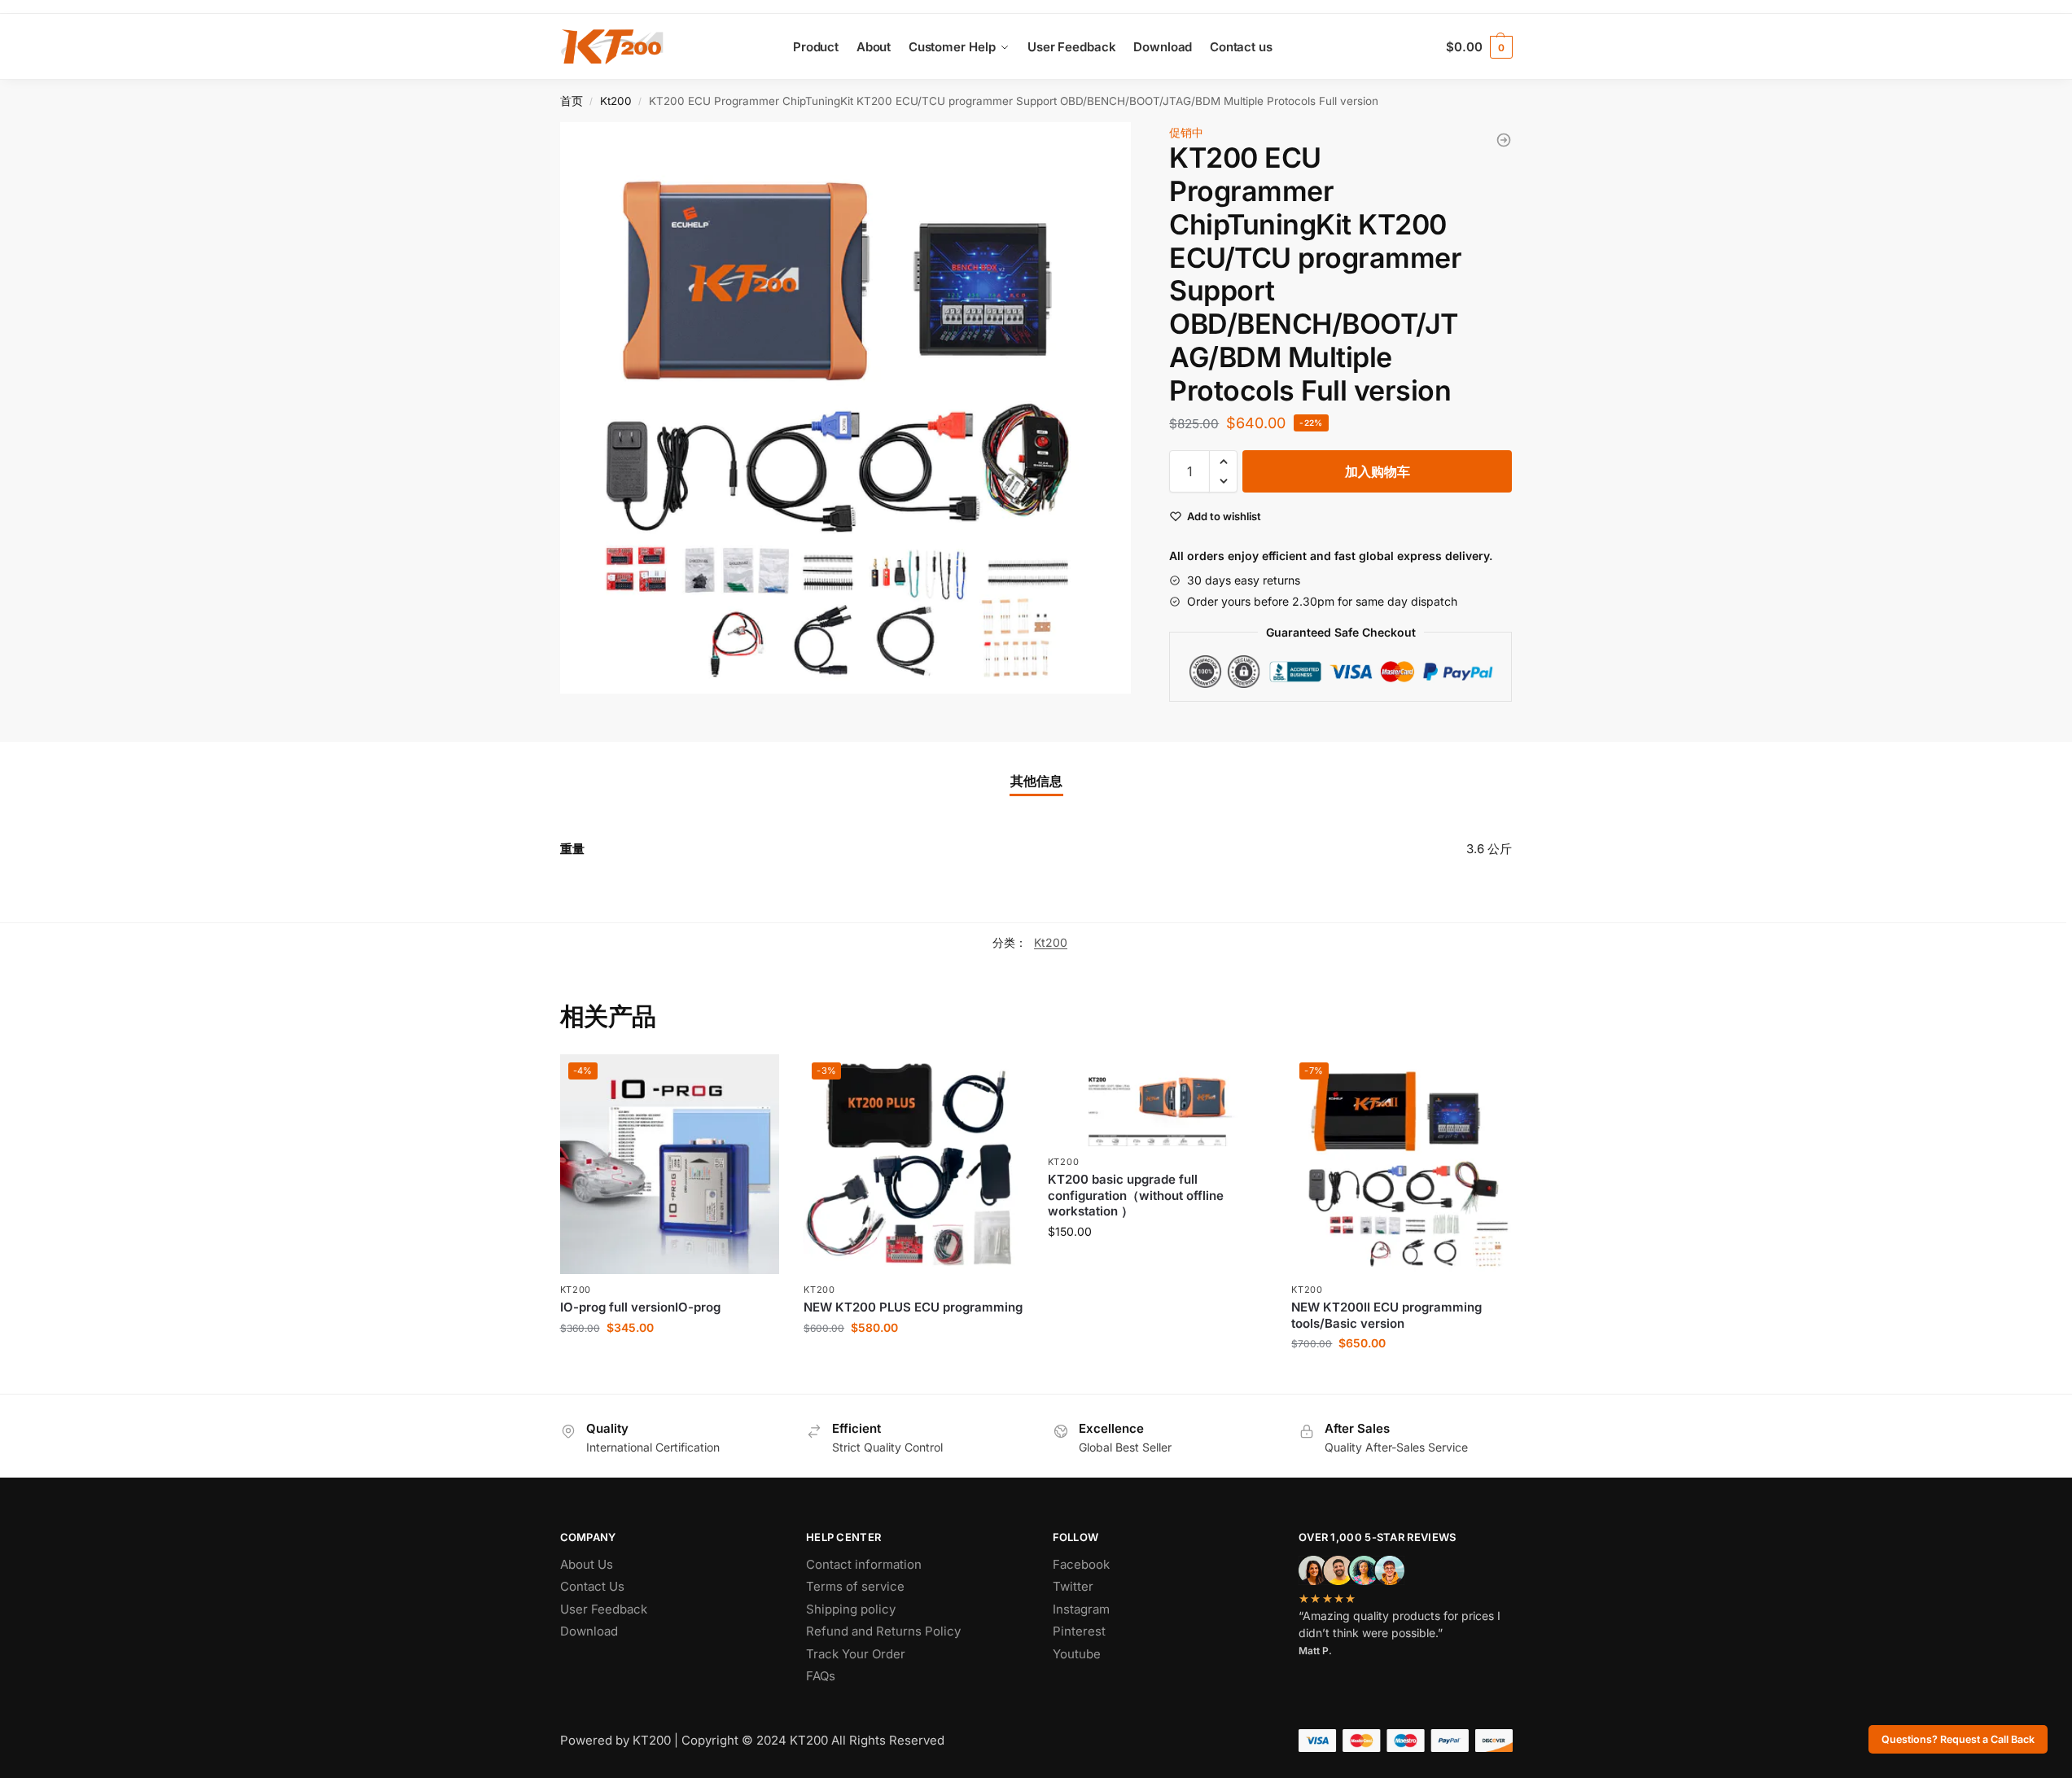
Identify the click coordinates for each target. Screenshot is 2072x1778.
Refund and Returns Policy (883, 1631)
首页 (572, 101)
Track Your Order (856, 1654)
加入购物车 (1378, 471)
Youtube (1077, 1654)
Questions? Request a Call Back (1958, 1739)
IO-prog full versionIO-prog (640, 1307)
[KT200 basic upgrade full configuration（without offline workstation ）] (1158, 1100)
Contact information (864, 1564)
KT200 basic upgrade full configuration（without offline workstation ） (1136, 1195)
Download (589, 1631)
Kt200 (616, 101)
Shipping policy (851, 1609)
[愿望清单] (755, 1079)
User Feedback (604, 1609)
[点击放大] (846, 408)
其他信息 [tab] (1036, 781)
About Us (587, 1564)
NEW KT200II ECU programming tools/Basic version (1386, 1315)
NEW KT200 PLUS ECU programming (913, 1307)
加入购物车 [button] (669, 1362)
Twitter (1073, 1586)
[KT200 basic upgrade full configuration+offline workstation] (1504, 140)
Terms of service (855, 1586)
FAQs (821, 1676)
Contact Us (592, 1586)
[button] (1223, 462)
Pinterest (1079, 1631)
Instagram (1081, 1609)
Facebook (1081, 1564)
